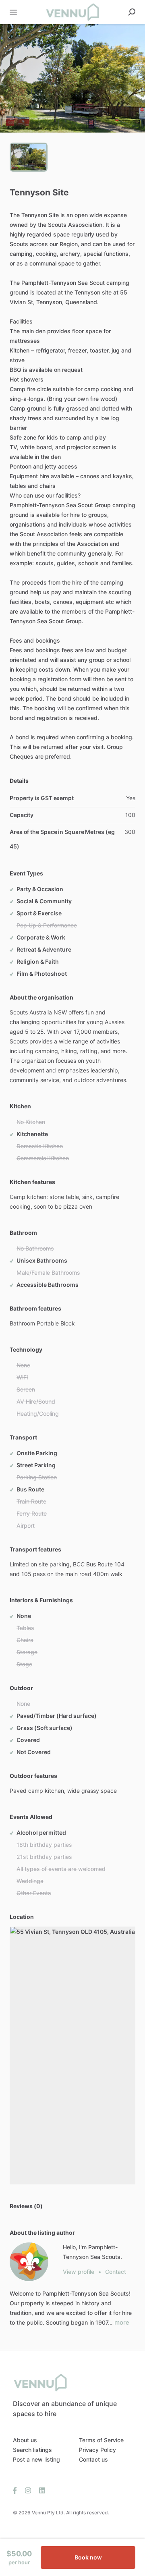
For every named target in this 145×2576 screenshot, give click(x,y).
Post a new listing (36, 2459)
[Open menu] (13, 12)
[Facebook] (17, 2490)
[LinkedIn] (40, 2490)
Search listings (32, 2450)
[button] (72, 78)
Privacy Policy (97, 2450)
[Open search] (132, 12)
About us (25, 2440)
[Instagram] (28, 2490)
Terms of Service (101, 2440)
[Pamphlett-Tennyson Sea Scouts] (29, 2262)
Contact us (93, 2459)
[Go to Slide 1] (29, 157)
